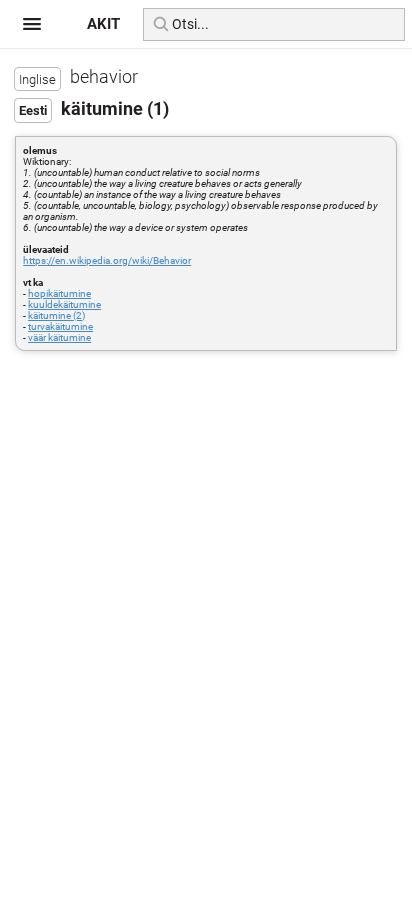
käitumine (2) (56, 315)
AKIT (103, 24)
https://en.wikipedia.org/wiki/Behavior (107, 260)
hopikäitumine (59, 293)
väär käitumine (59, 337)
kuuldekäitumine (64, 304)
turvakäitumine (60, 326)
